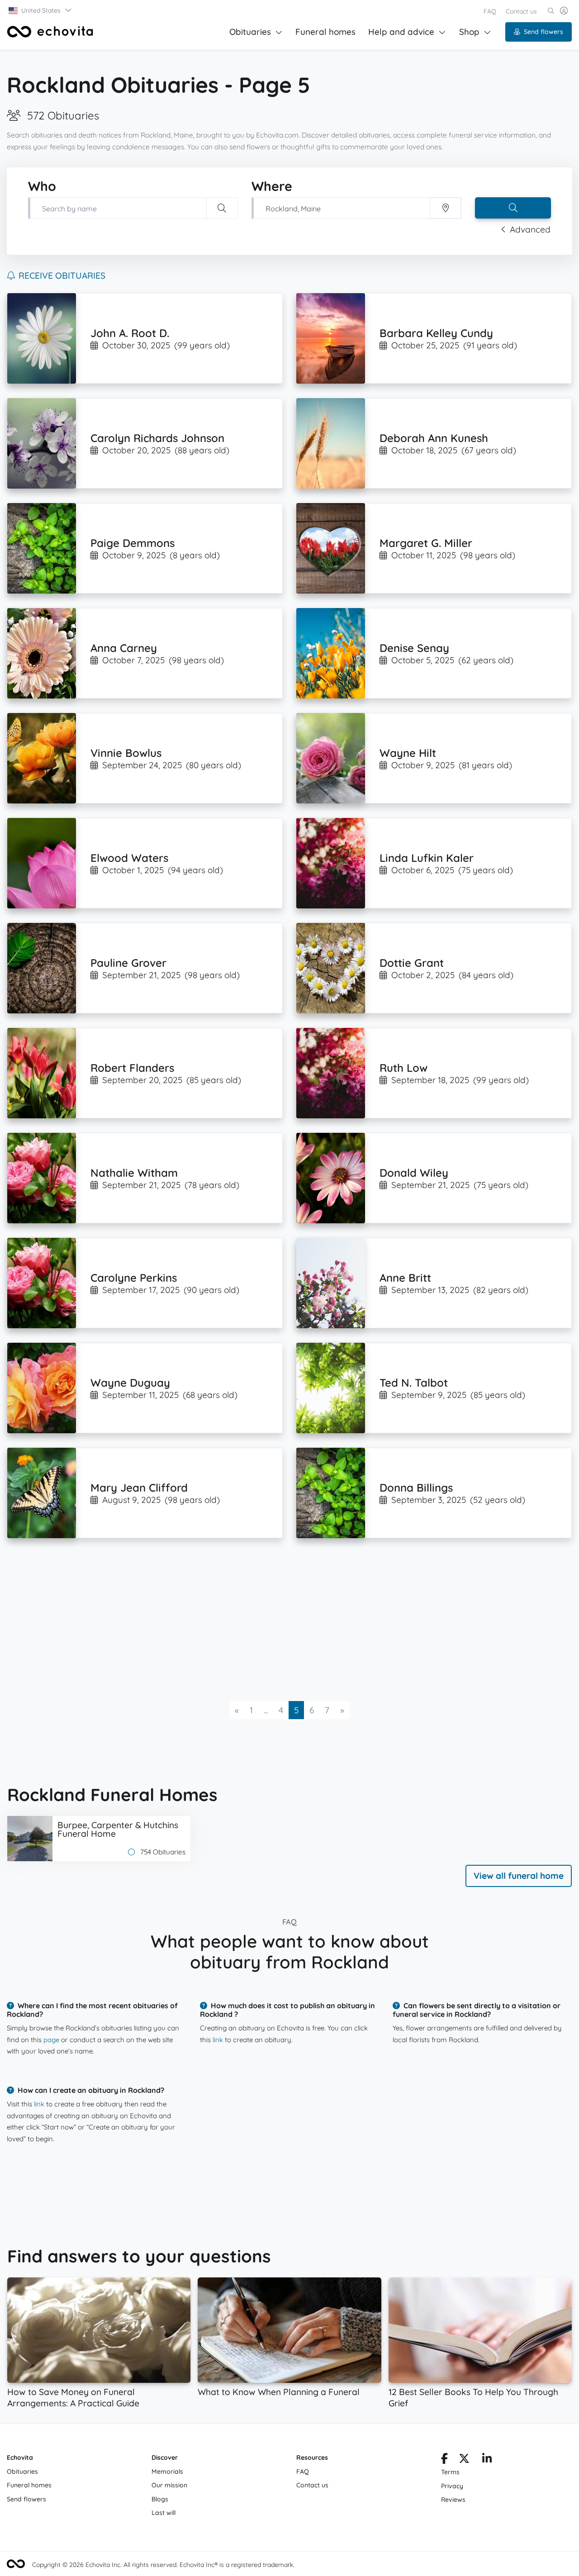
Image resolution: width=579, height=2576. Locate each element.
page (51, 2040)
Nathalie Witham (134, 1173)
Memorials (167, 2471)
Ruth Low (403, 1068)
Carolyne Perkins (134, 1278)
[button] (40, 10)
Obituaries (250, 32)
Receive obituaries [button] (62, 276)
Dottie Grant (412, 963)
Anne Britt (405, 1278)
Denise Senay (414, 648)
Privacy (452, 2486)
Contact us (521, 11)
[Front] (50, 32)
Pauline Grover (128, 963)
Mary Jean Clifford (139, 1488)
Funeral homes (325, 32)
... (266, 1710)
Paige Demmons (133, 543)
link (218, 2040)
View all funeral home (519, 1876)
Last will (164, 2513)
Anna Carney (124, 648)
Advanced (530, 229)
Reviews (453, 2500)
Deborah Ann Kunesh (434, 438)
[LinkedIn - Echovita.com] (487, 2460)
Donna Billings (416, 1488)
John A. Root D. (130, 333)
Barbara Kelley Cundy (436, 333)
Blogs (160, 2499)
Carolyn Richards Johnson (157, 438)
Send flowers (543, 32)
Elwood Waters (129, 858)
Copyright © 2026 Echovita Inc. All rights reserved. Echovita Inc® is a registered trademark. (163, 2565)
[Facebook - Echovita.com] (444, 2460)
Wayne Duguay (130, 1383)
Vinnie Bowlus (126, 753)
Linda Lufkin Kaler (427, 858)
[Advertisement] (279, 1620)
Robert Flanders (132, 1068)
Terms (450, 2472)
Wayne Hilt (408, 753)
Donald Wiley (414, 1173)
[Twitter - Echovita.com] (464, 2460)
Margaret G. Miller (426, 543)
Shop (469, 32)
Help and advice (401, 32)
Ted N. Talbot (414, 1383)
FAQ (490, 11)
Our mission (169, 2485)
